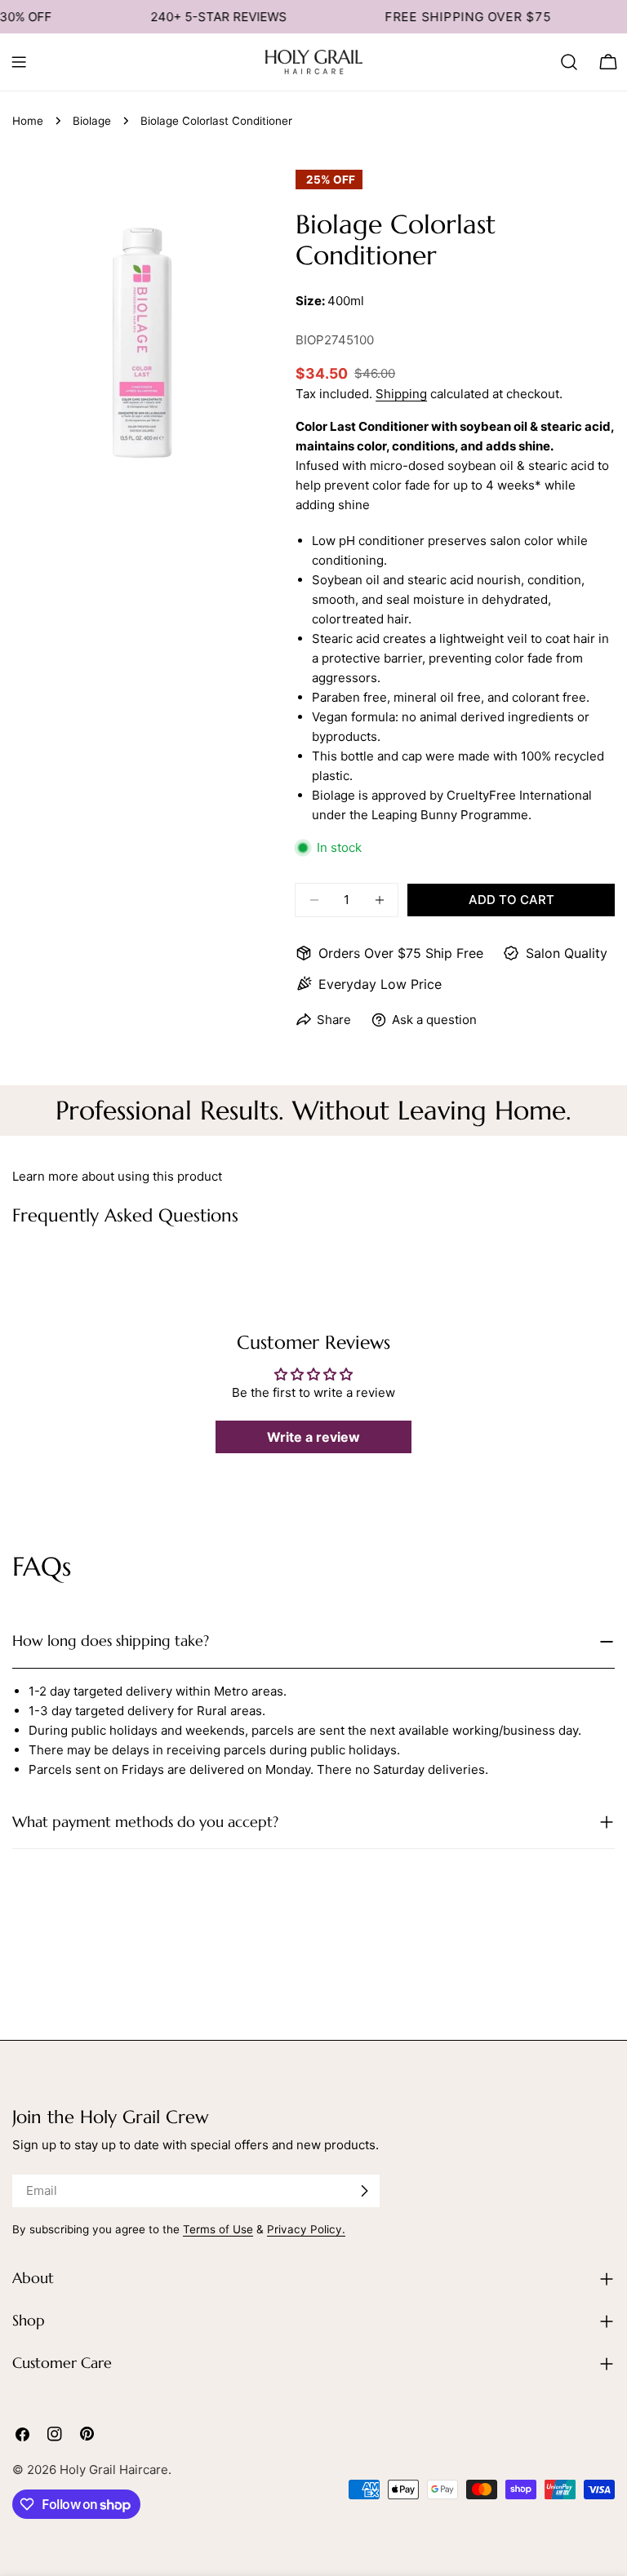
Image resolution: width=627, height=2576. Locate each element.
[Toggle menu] (19, 62)
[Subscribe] (364, 2191)
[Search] (569, 62)
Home (28, 121)
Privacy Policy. (306, 2229)
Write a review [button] (313, 1437)
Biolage (92, 121)
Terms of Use (218, 2229)
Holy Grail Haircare (114, 2470)
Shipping (401, 394)
